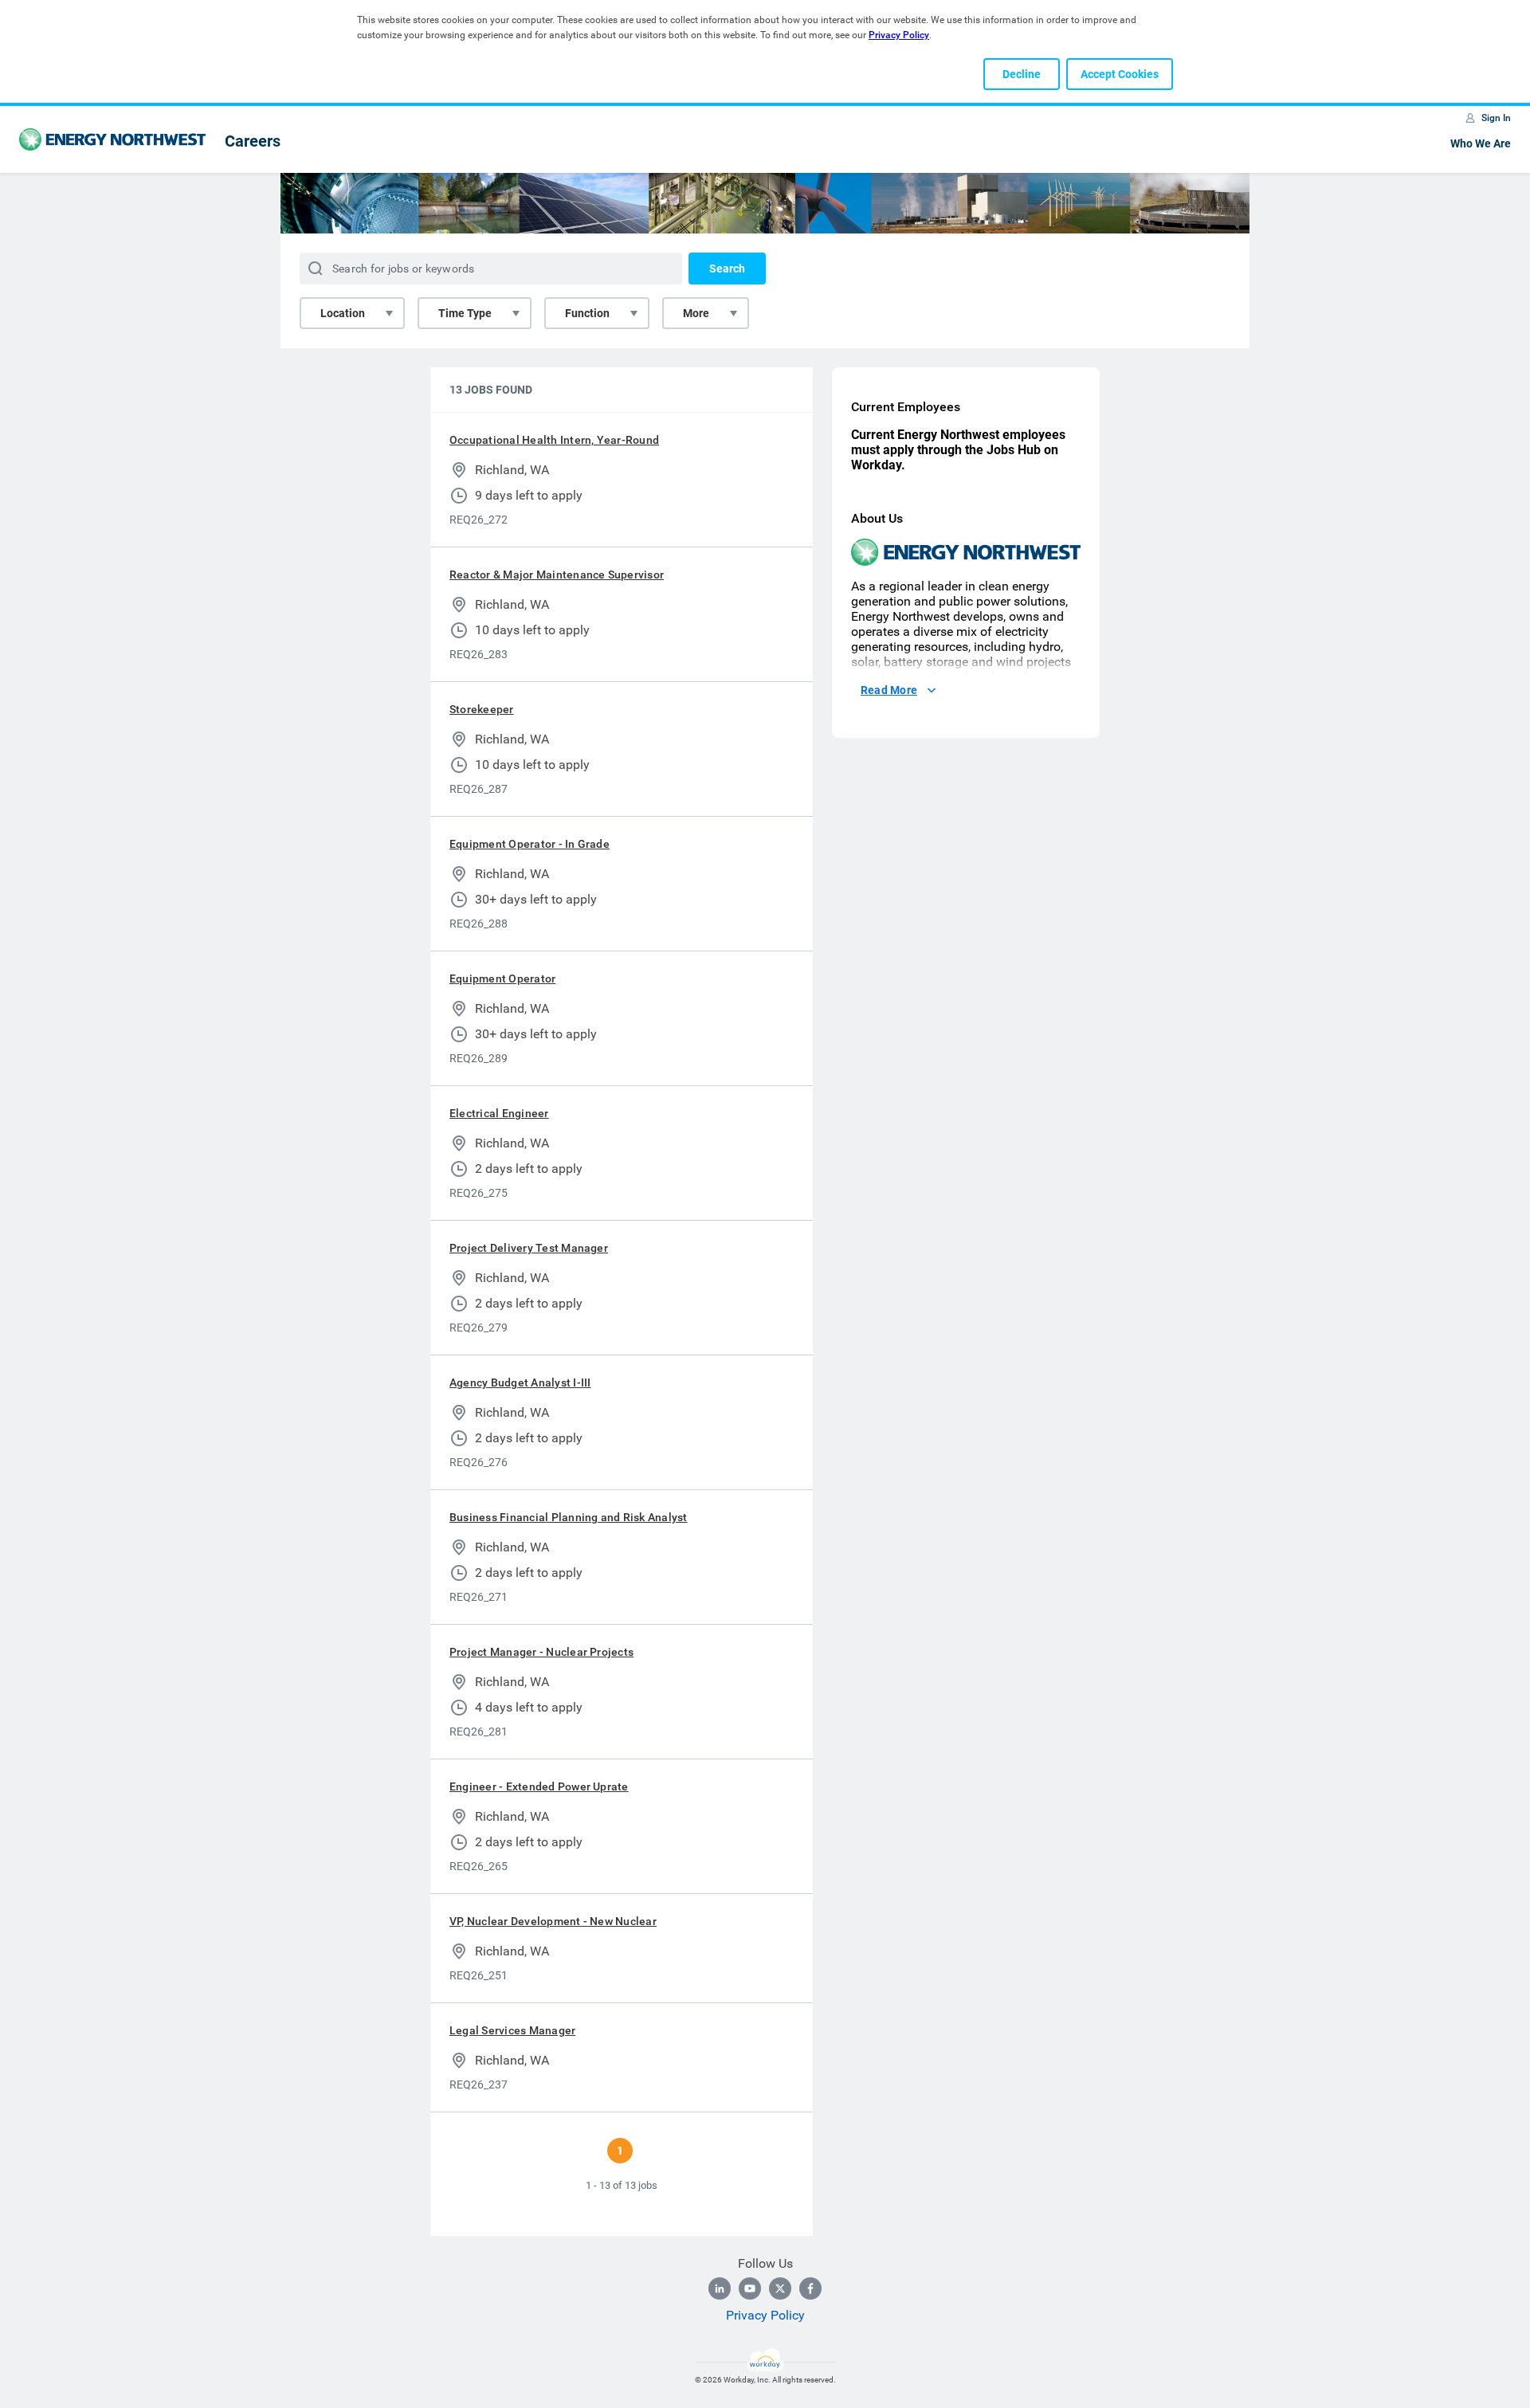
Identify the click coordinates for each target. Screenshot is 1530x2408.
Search (727, 269)
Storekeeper (482, 709)
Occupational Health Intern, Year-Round (554, 440)
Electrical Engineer (499, 1113)
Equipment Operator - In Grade (530, 844)
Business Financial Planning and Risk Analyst (569, 1517)
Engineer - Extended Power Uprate (539, 1786)
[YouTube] (750, 2288)
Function (587, 313)
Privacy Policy (765, 2315)
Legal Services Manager (512, 2030)
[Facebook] (810, 2288)
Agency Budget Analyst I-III (520, 1382)
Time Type (465, 313)
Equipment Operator (502, 978)
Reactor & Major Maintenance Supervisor (557, 575)
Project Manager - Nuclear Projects (541, 1652)
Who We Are (1481, 143)
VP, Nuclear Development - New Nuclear (553, 1921)
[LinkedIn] (720, 2288)
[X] (780, 2288)
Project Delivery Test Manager (529, 1248)
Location (343, 313)
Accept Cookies (1120, 74)
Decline (1022, 74)
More (696, 313)
